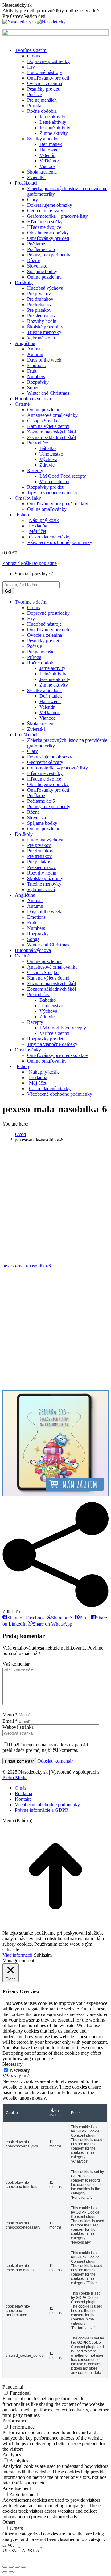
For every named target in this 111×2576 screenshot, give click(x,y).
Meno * (10, 1715)
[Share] (11, 2567)
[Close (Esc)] (5, 2567)
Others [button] (9, 2522)
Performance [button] (15, 2421)
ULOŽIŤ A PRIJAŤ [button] (23, 2550)
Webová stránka (18, 1727)
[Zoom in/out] (23, 2567)
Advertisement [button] (17, 2488)
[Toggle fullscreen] (17, 2567)
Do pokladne (44, 563)
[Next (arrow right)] (11, 2572)
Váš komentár (16, 1664)
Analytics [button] (12, 2455)
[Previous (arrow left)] (5, 2572)
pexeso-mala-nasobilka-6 (27, 1266)
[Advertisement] (55, 1203)
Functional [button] (13, 2387)
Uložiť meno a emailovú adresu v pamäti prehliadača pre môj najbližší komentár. (45, 1747)
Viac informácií (17, 1955)
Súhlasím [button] (43, 1955)
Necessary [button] (12, 2064)
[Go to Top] (55, 1927)
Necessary (20, 2070)
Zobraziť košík (17, 563)
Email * (10, 1721)
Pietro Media (15, 1777)
